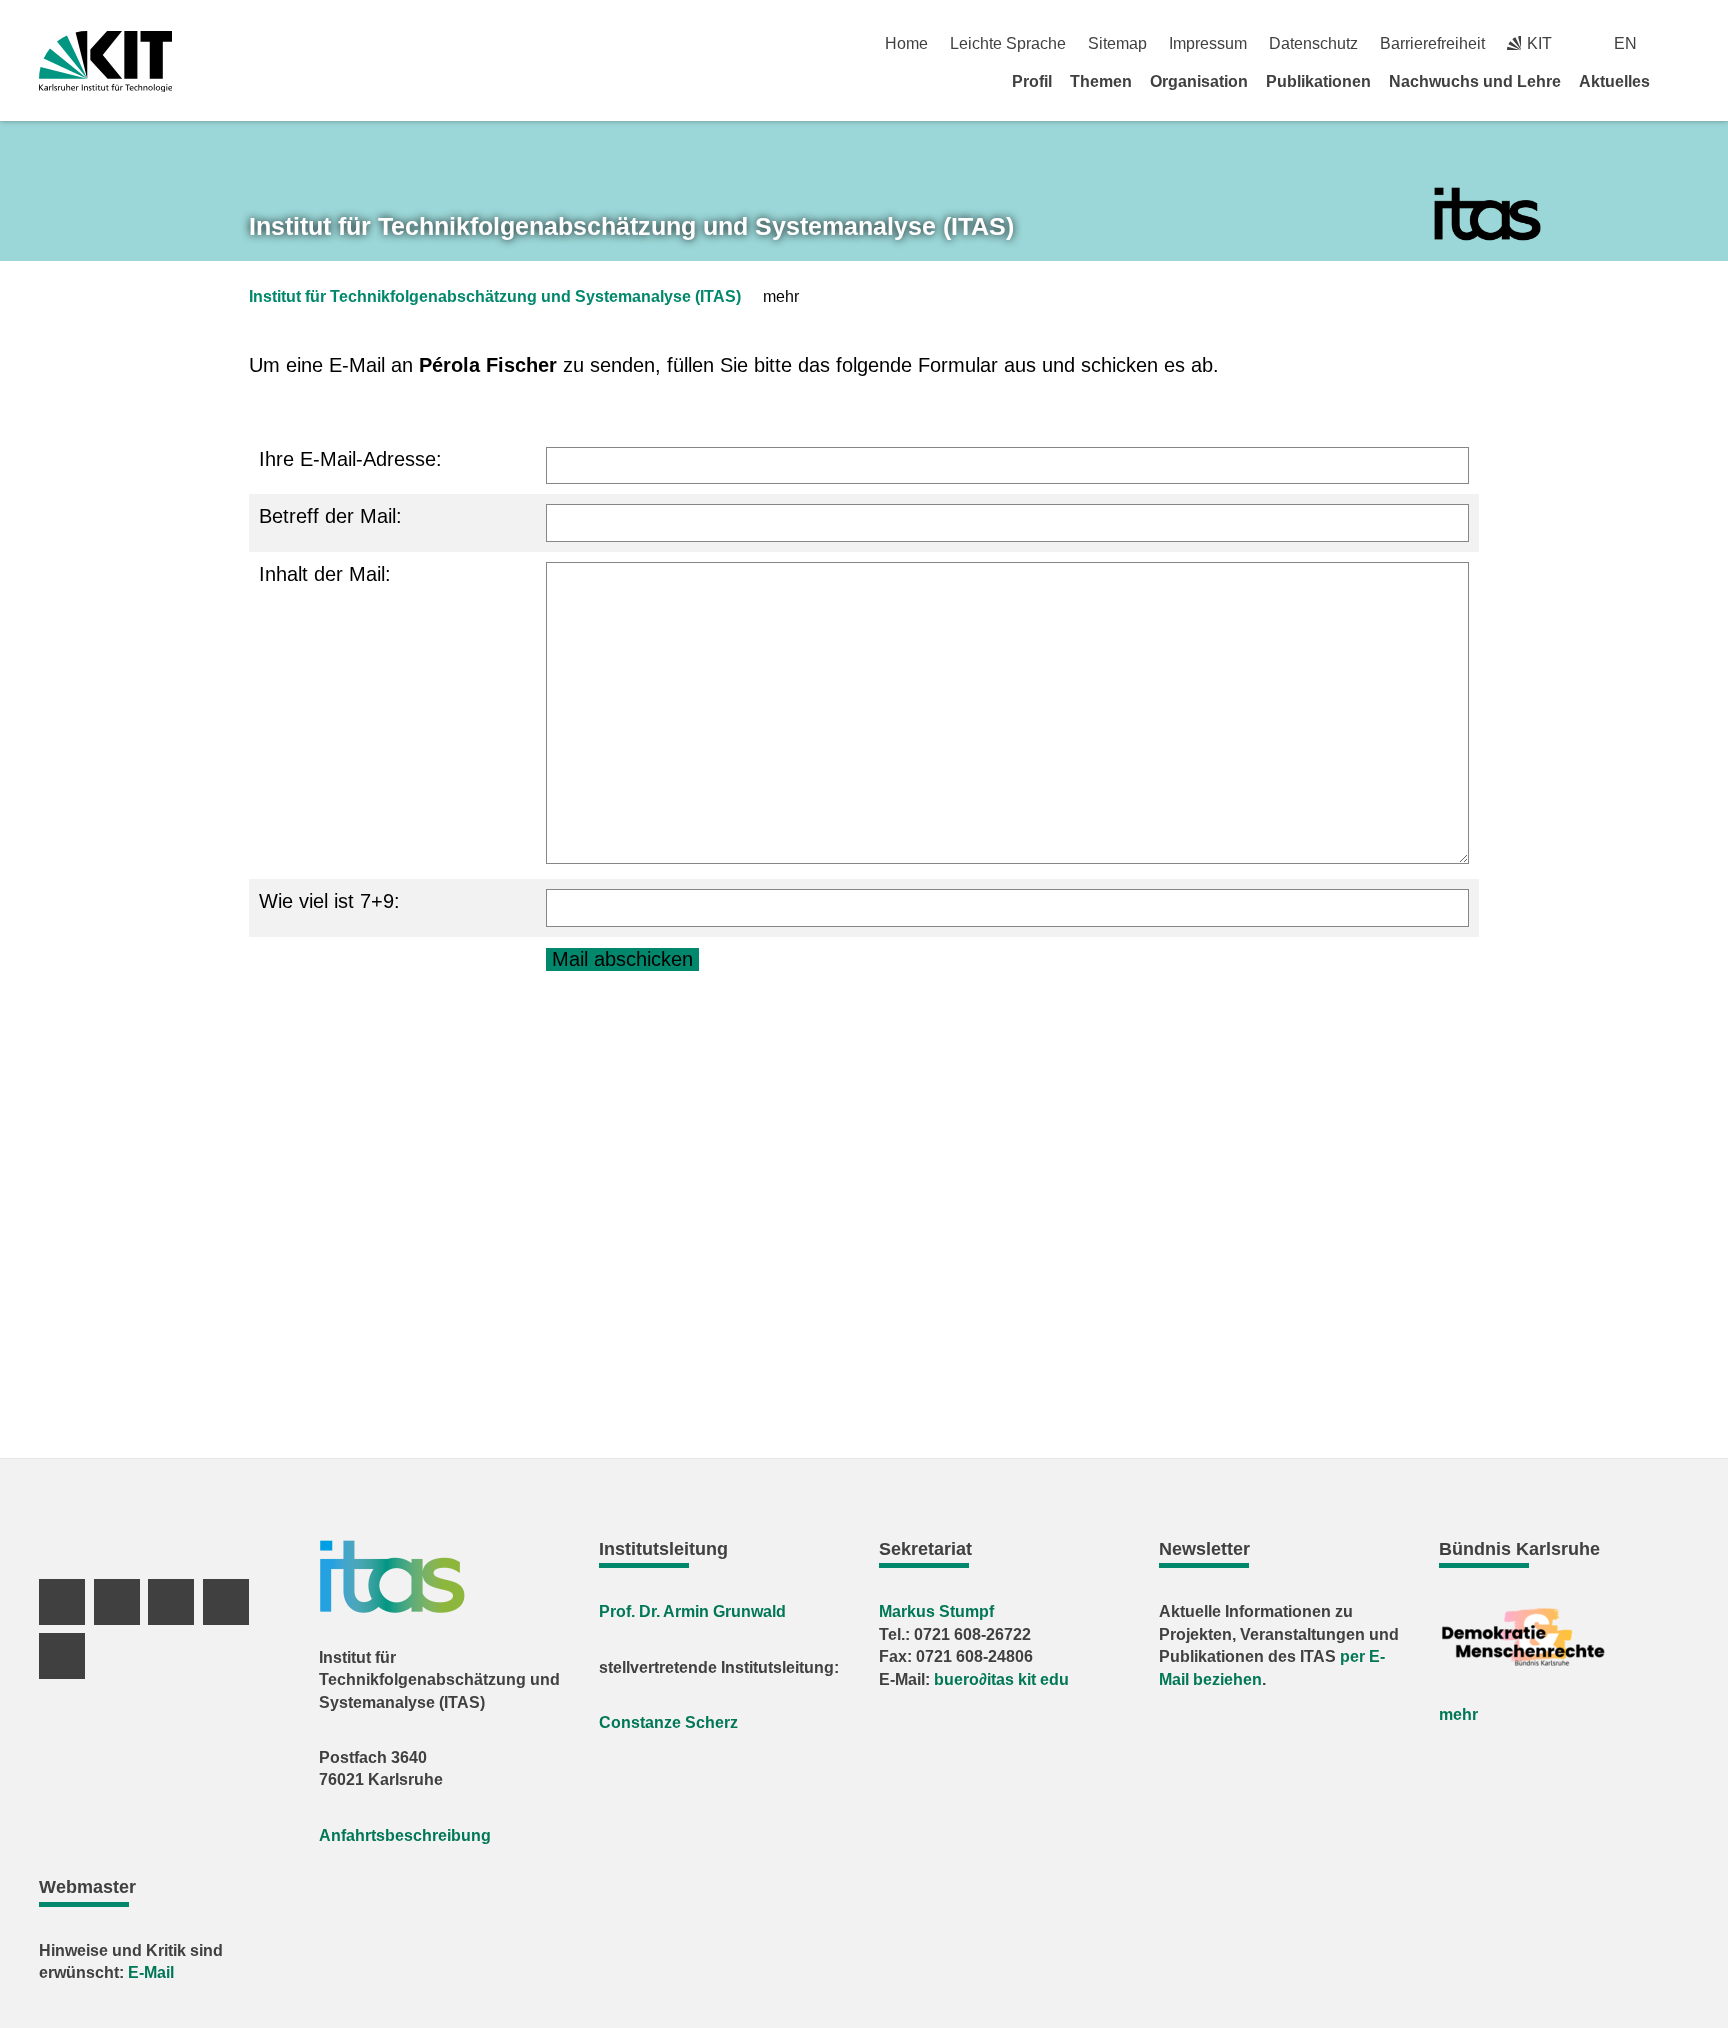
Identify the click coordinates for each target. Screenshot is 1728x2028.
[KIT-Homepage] (105, 61)
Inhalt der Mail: (325, 574)
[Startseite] (1682, 81)
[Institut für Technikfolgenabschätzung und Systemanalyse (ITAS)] (1487, 214)
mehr (1458, 1714)
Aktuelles (1614, 81)
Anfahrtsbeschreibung (405, 1835)
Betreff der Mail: (330, 516)
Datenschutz (1313, 43)
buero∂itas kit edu (1001, 1679)
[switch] (1681, 43)
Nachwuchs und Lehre (1475, 81)
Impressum (1208, 43)
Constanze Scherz (668, 1722)
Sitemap (1117, 43)
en (1625, 43)
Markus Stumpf (936, 1611)
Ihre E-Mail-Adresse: (350, 459)
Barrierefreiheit (1432, 43)
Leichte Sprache (1008, 43)
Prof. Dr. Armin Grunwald (692, 1611)
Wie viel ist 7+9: (329, 901)
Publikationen (1318, 81)
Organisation (1199, 81)
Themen (1101, 81)
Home (906, 43)
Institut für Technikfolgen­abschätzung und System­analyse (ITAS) (631, 226)
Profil (1032, 81)
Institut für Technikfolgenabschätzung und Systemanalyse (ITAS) (495, 296)
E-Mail (151, 1972)
